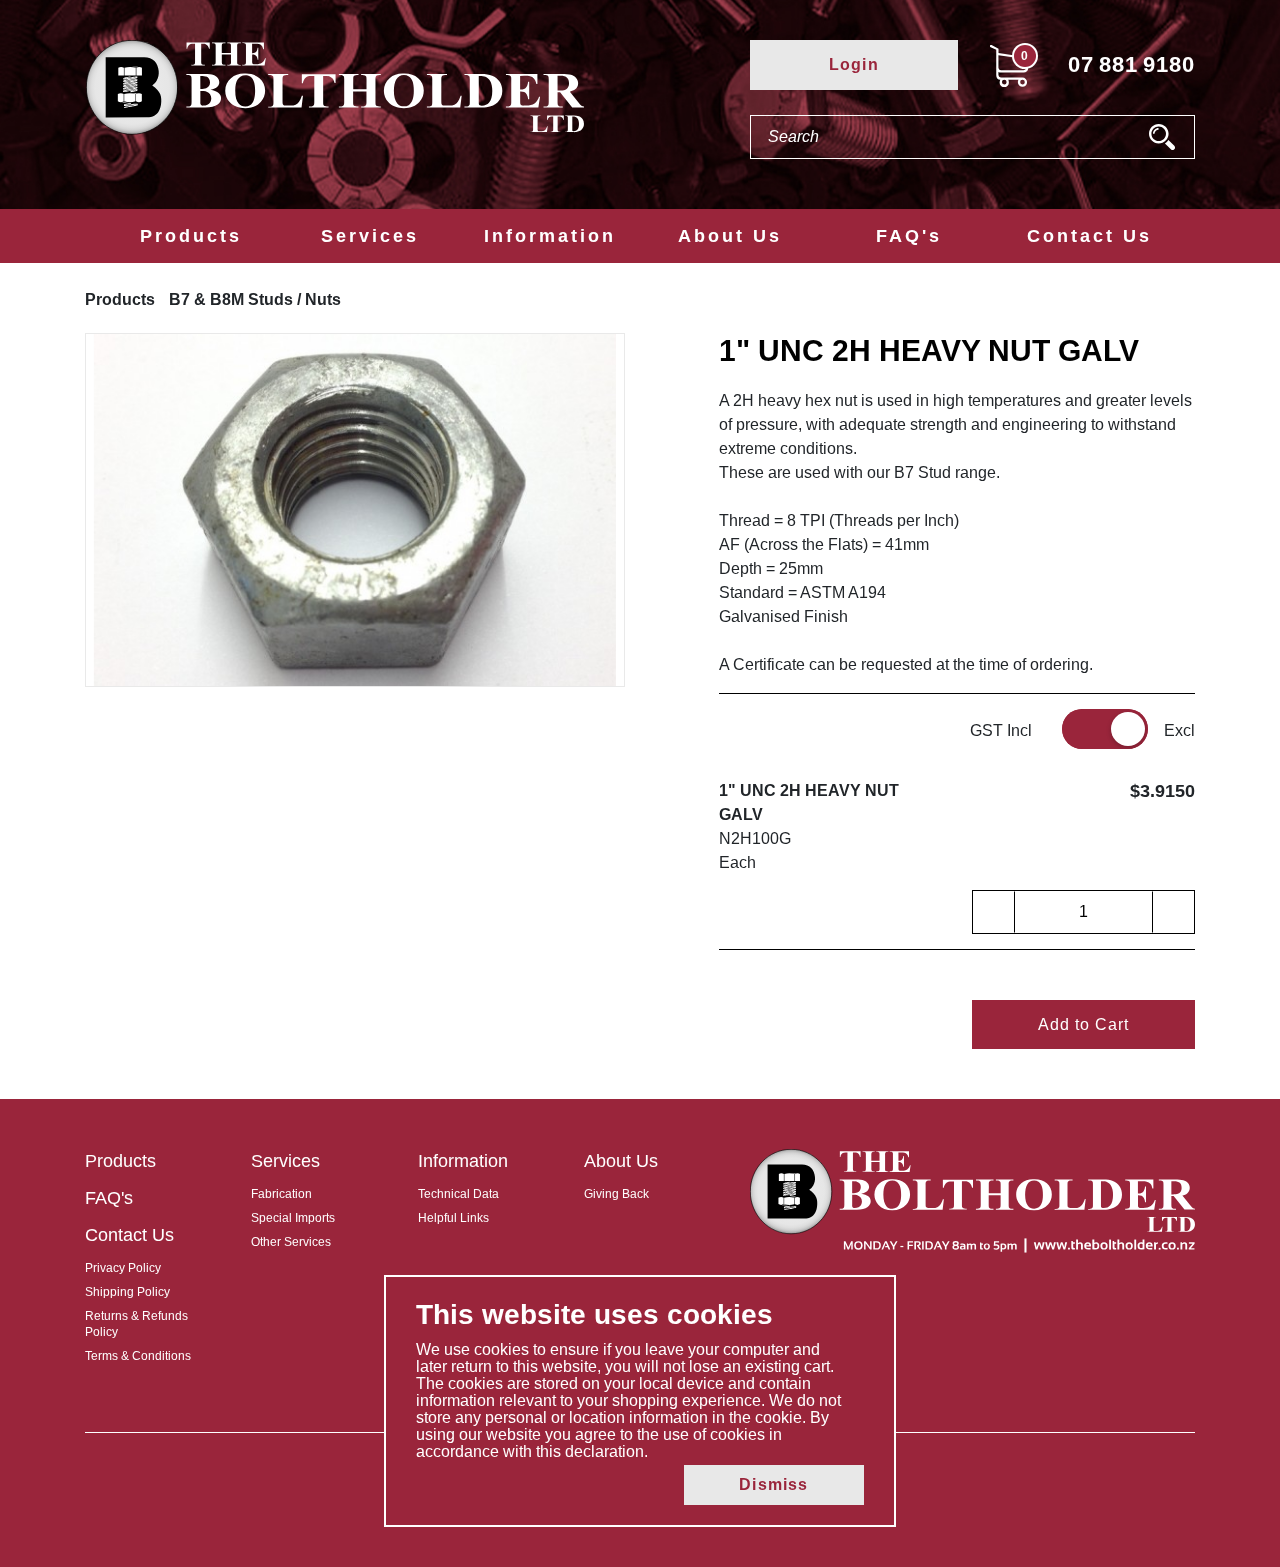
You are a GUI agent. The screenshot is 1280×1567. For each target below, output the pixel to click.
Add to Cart (1083, 1024)
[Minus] (994, 912)
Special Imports (293, 1218)
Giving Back (616, 1194)
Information (550, 236)
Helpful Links (453, 1218)
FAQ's (909, 236)
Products (191, 236)
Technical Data (458, 1194)
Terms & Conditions (138, 1356)
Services (370, 236)
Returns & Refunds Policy (136, 1324)
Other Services (291, 1242)
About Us (730, 236)
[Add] (1173, 912)
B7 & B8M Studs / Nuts (255, 299)
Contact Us (1089, 236)
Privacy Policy (123, 1268)
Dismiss (773, 1484)
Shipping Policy (127, 1292)
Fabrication (281, 1194)
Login (854, 64)
